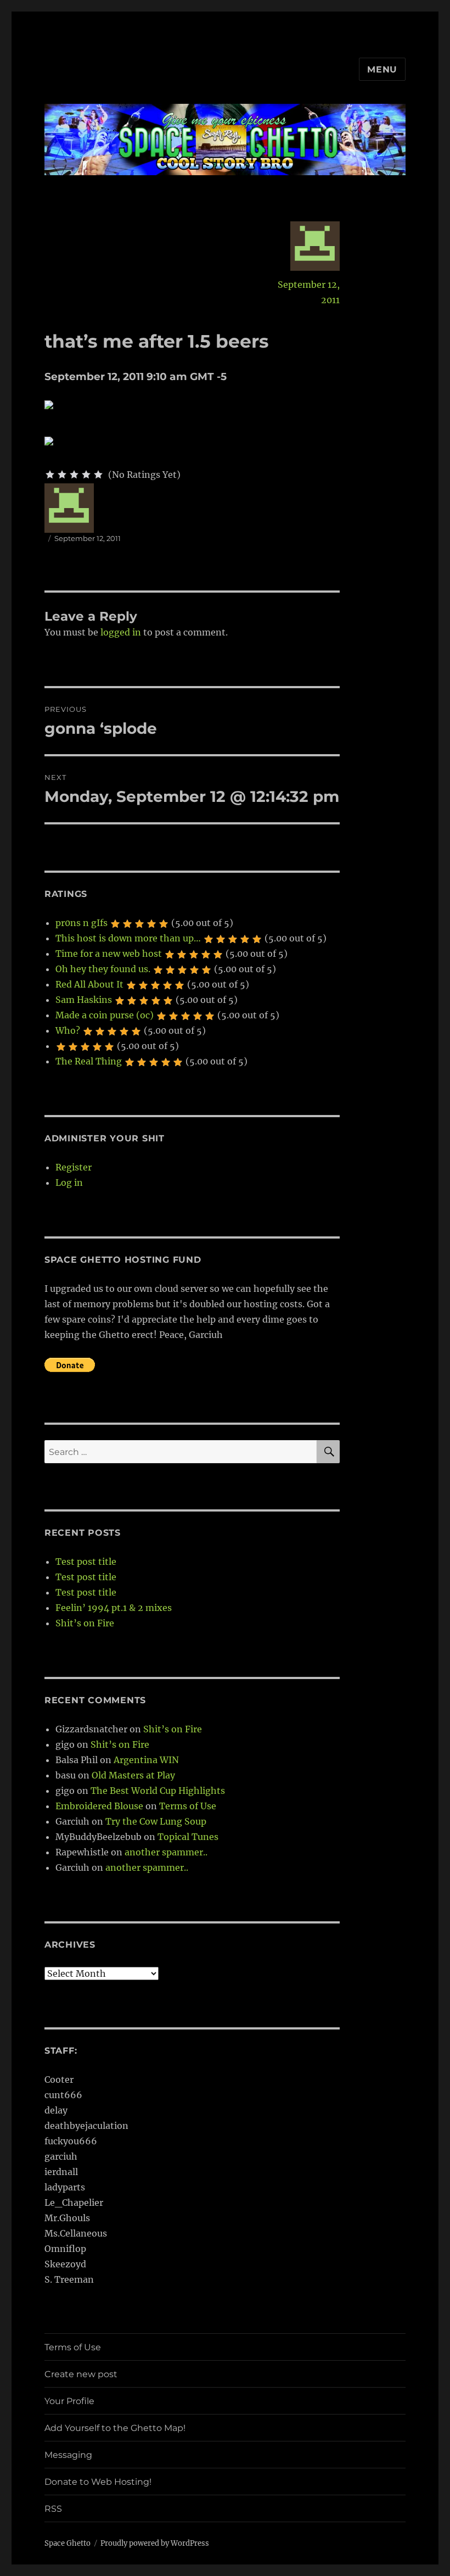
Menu (382, 69)
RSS (53, 2509)
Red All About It (89, 984)
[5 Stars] (98, 475)
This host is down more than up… (128, 938)
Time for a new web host (109, 954)
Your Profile (69, 2401)
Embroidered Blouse (99, 1806)
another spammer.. (166, 1852)
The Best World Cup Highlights (158, 1791)
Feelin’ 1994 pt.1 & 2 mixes (114, 1608)
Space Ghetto (67, 2543)
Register (74, 1167)
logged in (121, 632)
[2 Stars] (62, 475)
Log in (69, 1183)
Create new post (81, 2374)
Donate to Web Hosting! (98, 2482)
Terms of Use (188, 1806)
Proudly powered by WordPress (155, 2543)
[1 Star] (50, 475)
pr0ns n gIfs (81, 923)
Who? (68, 1030)
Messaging (68, 2455)
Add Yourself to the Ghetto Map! (115, 2428)
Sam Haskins (84, 1000)
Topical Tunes (188, 1837)
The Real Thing (89, 1061)
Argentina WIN (146, 1760)
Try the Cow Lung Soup (156, 1821)
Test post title (86, 1562)
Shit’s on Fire (85, 1623)
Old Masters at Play (133, 1775)
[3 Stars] (74, 475)
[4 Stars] (86, 475)
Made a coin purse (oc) (105, 1015)
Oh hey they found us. (103, 969)
